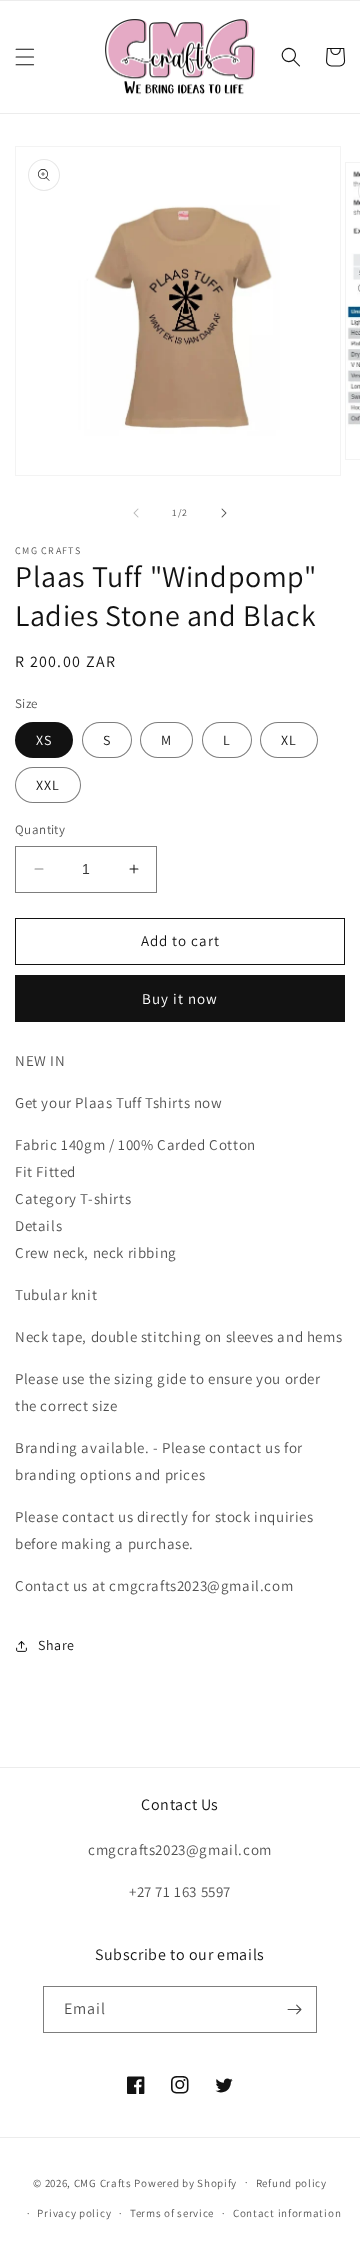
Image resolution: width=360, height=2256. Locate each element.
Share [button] (56, 1645)
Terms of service (172, 2213)
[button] (25, 57)
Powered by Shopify (185, 2182)
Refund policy (291, 2183)
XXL (48, 785)
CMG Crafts (103, 2182)
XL (289, 740)
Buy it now (180, 998)
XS (44, 740)
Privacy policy (74, 2213)
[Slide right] (224, 513)
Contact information (287, 2213)
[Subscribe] (294, 2009)
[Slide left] (136, 513)
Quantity (40, 829)
